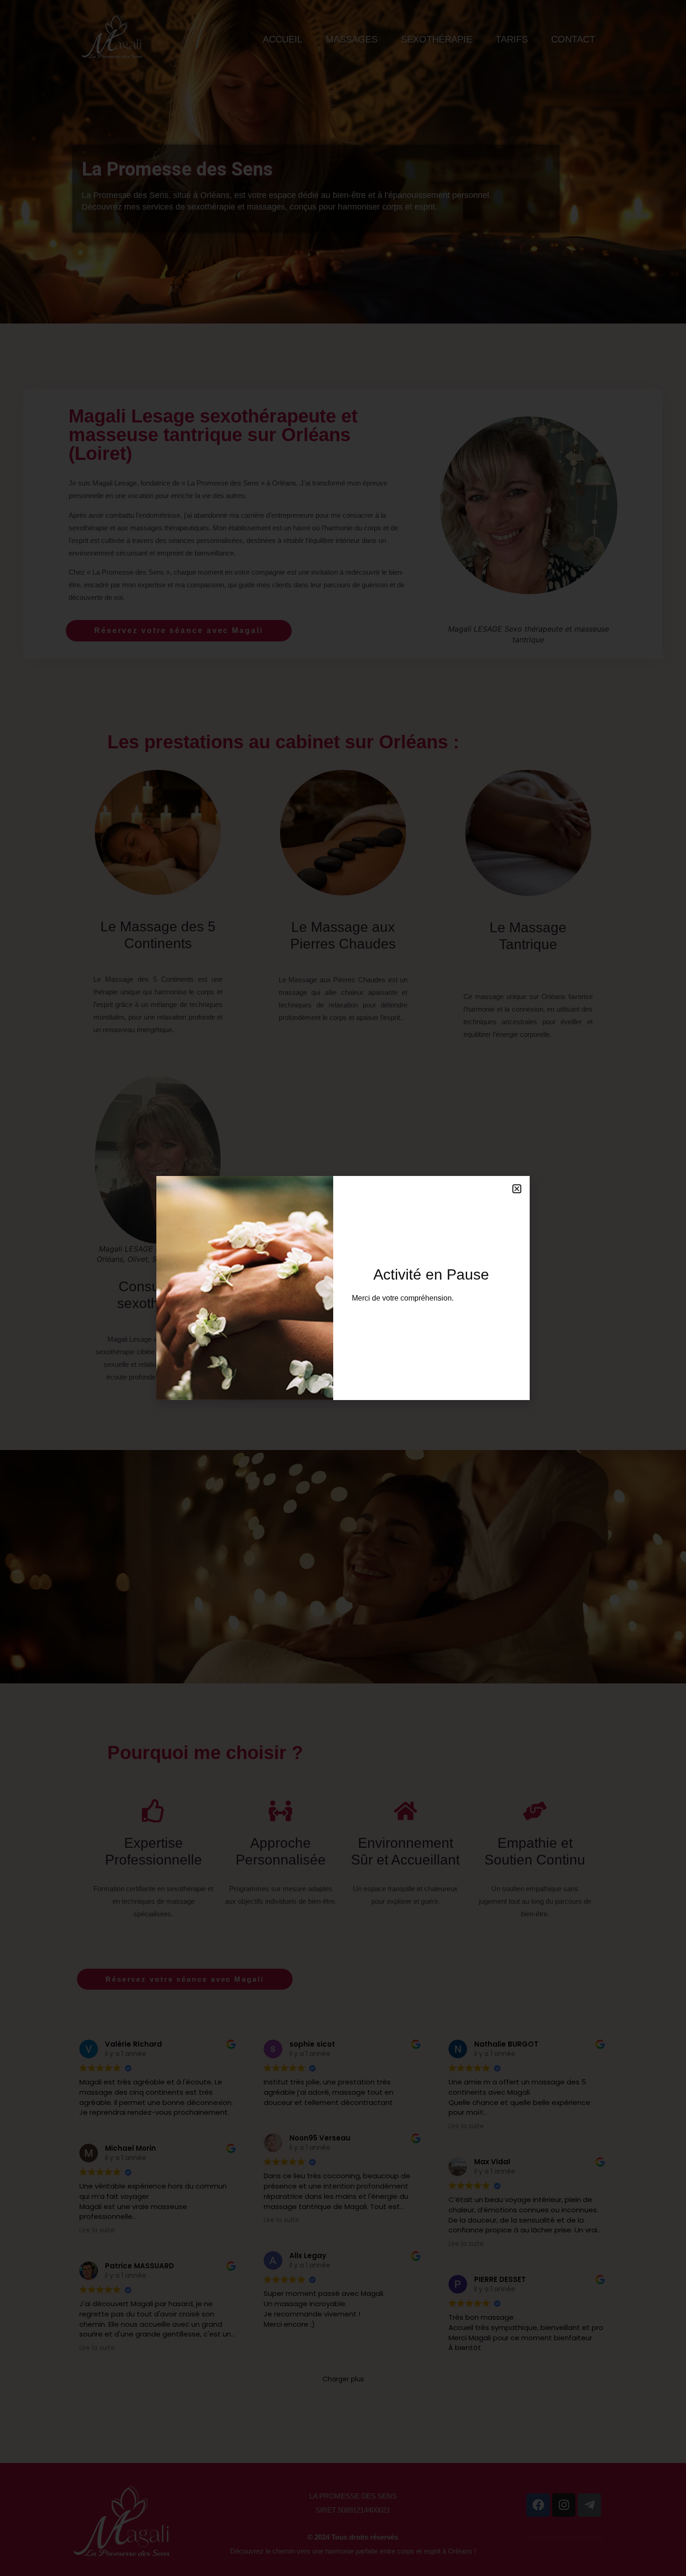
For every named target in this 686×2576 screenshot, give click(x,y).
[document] (343, 1288)
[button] (517, 1189)
